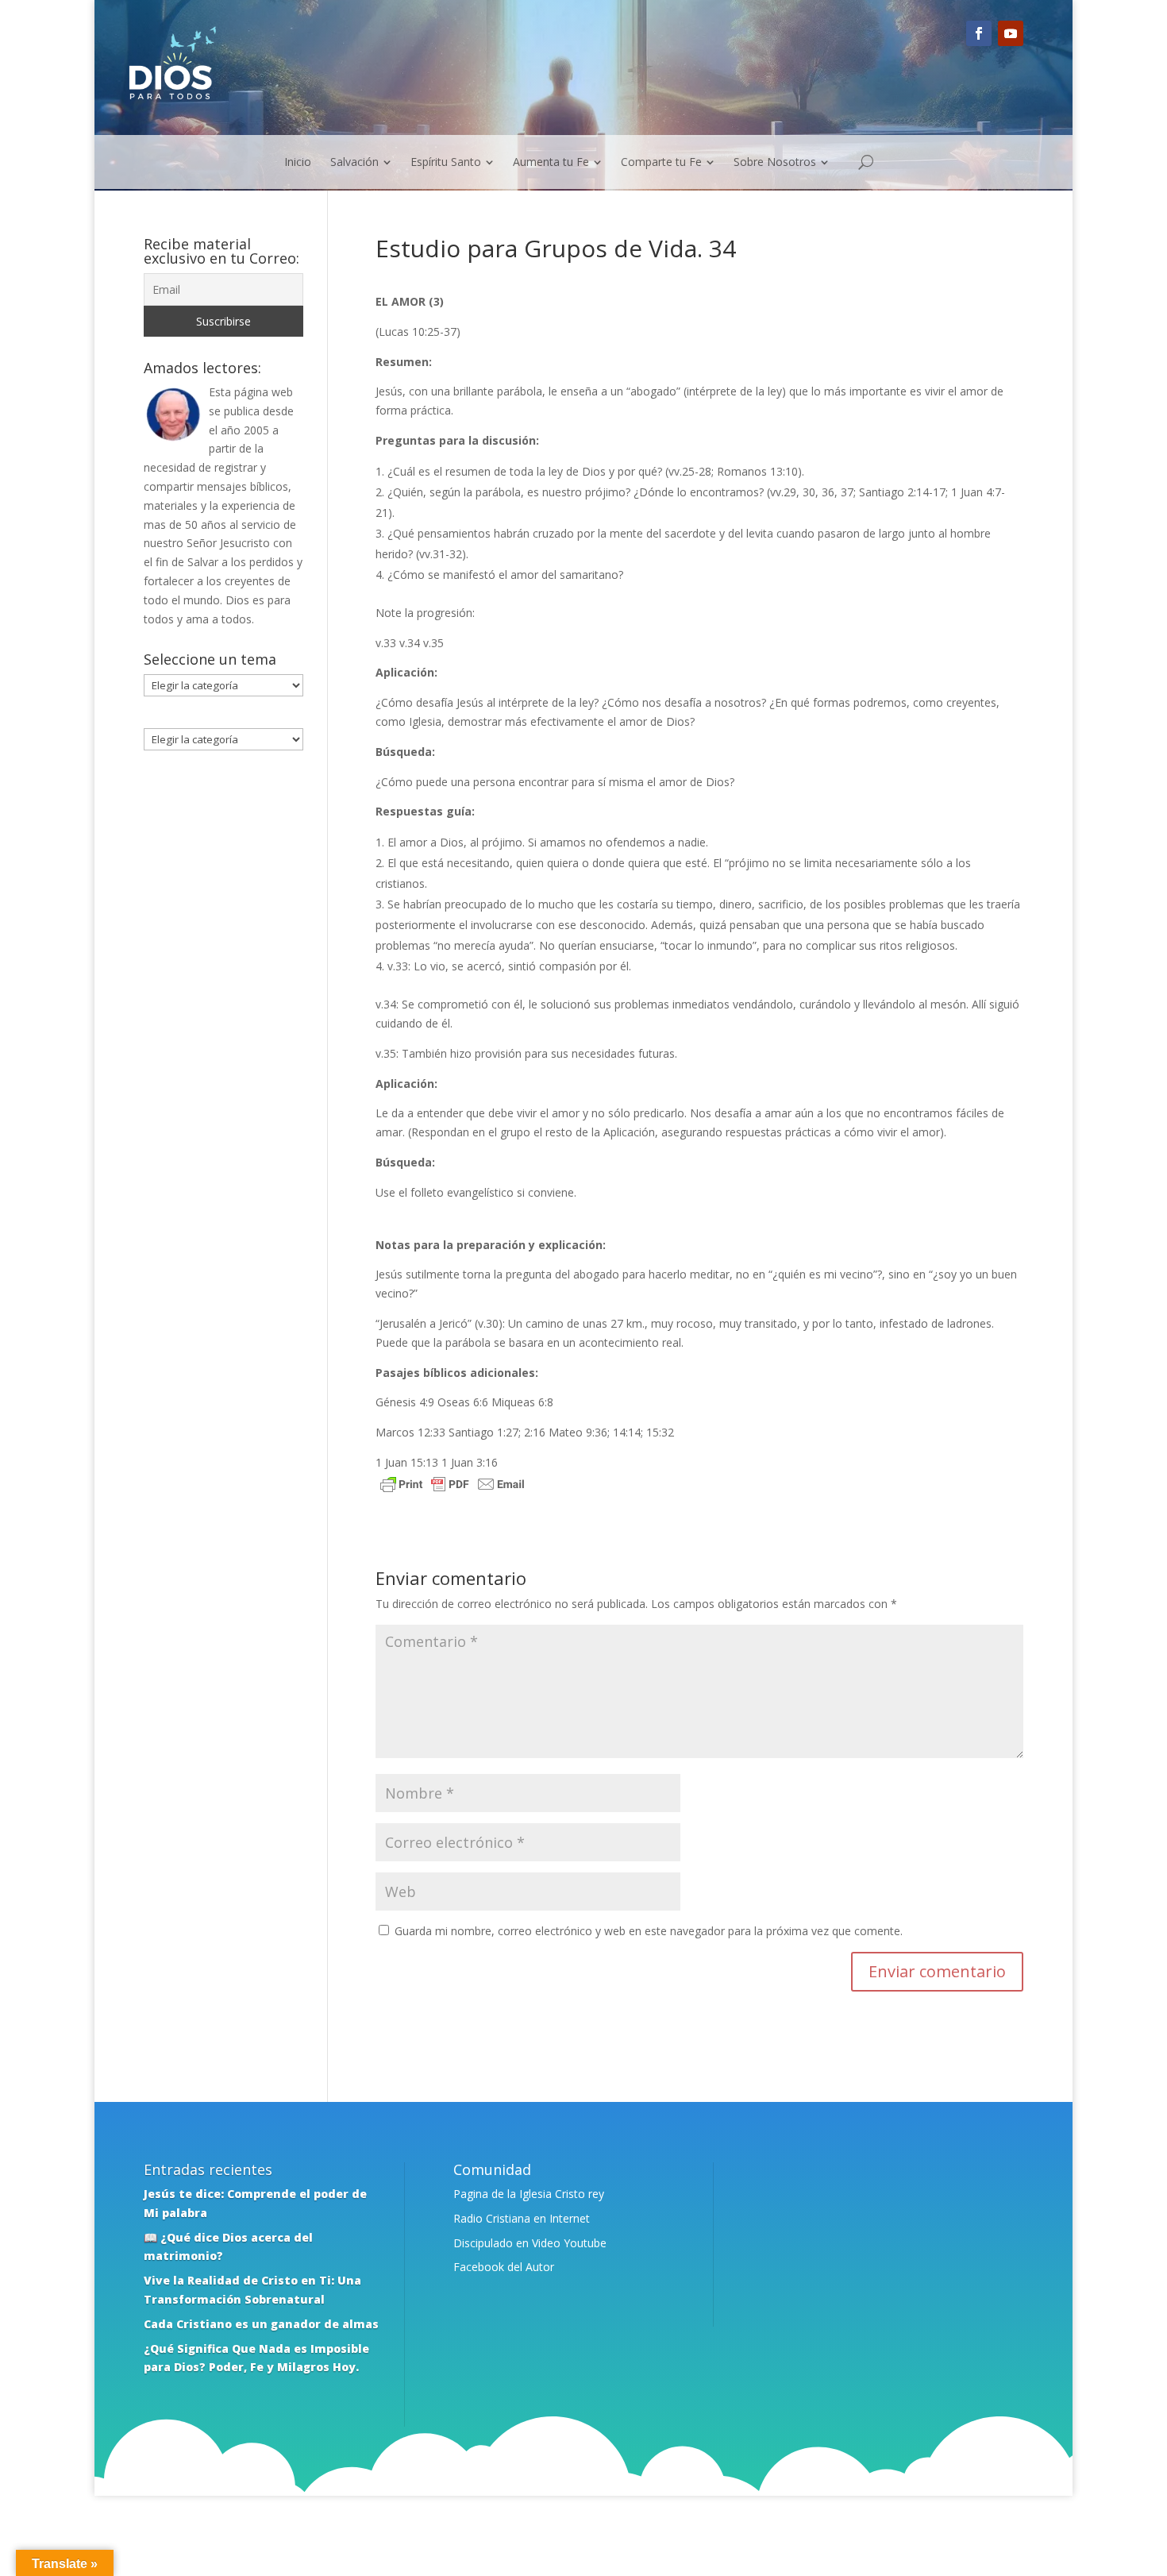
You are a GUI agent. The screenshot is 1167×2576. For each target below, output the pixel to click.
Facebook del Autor (504, 2267)
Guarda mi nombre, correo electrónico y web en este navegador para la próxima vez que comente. (649, 1931)
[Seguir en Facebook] (979, 33)
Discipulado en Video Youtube (530, 2243)
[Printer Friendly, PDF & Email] (453, 1486)
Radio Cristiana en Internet (522, 2218)
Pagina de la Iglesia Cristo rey (529, 2194)
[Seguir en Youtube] (1011, 33)
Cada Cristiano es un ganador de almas (261, 2324)
